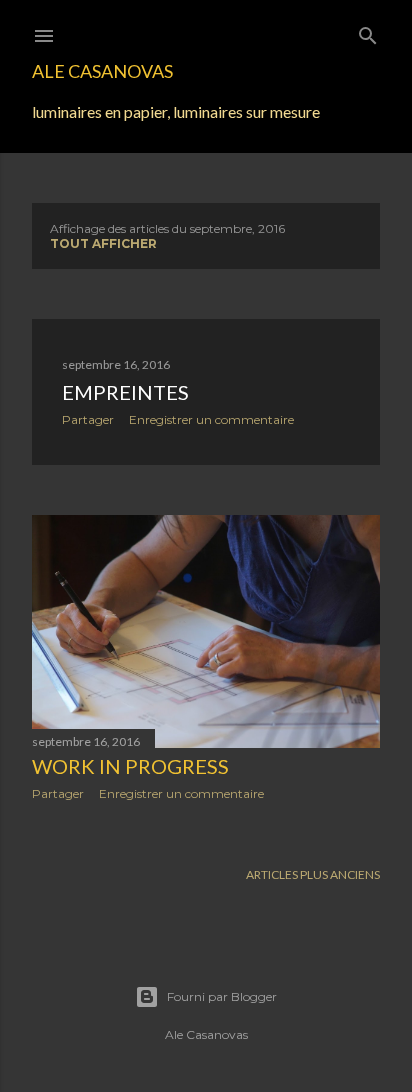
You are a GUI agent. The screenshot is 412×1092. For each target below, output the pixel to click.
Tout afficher (103, 243)
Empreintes (125, 392)
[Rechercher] (368, 31)
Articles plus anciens (313, 874)
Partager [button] (88, 419)
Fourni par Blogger (222, 996)
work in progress (130, 766)
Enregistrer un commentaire (211, 419)
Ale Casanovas (102, 71)
